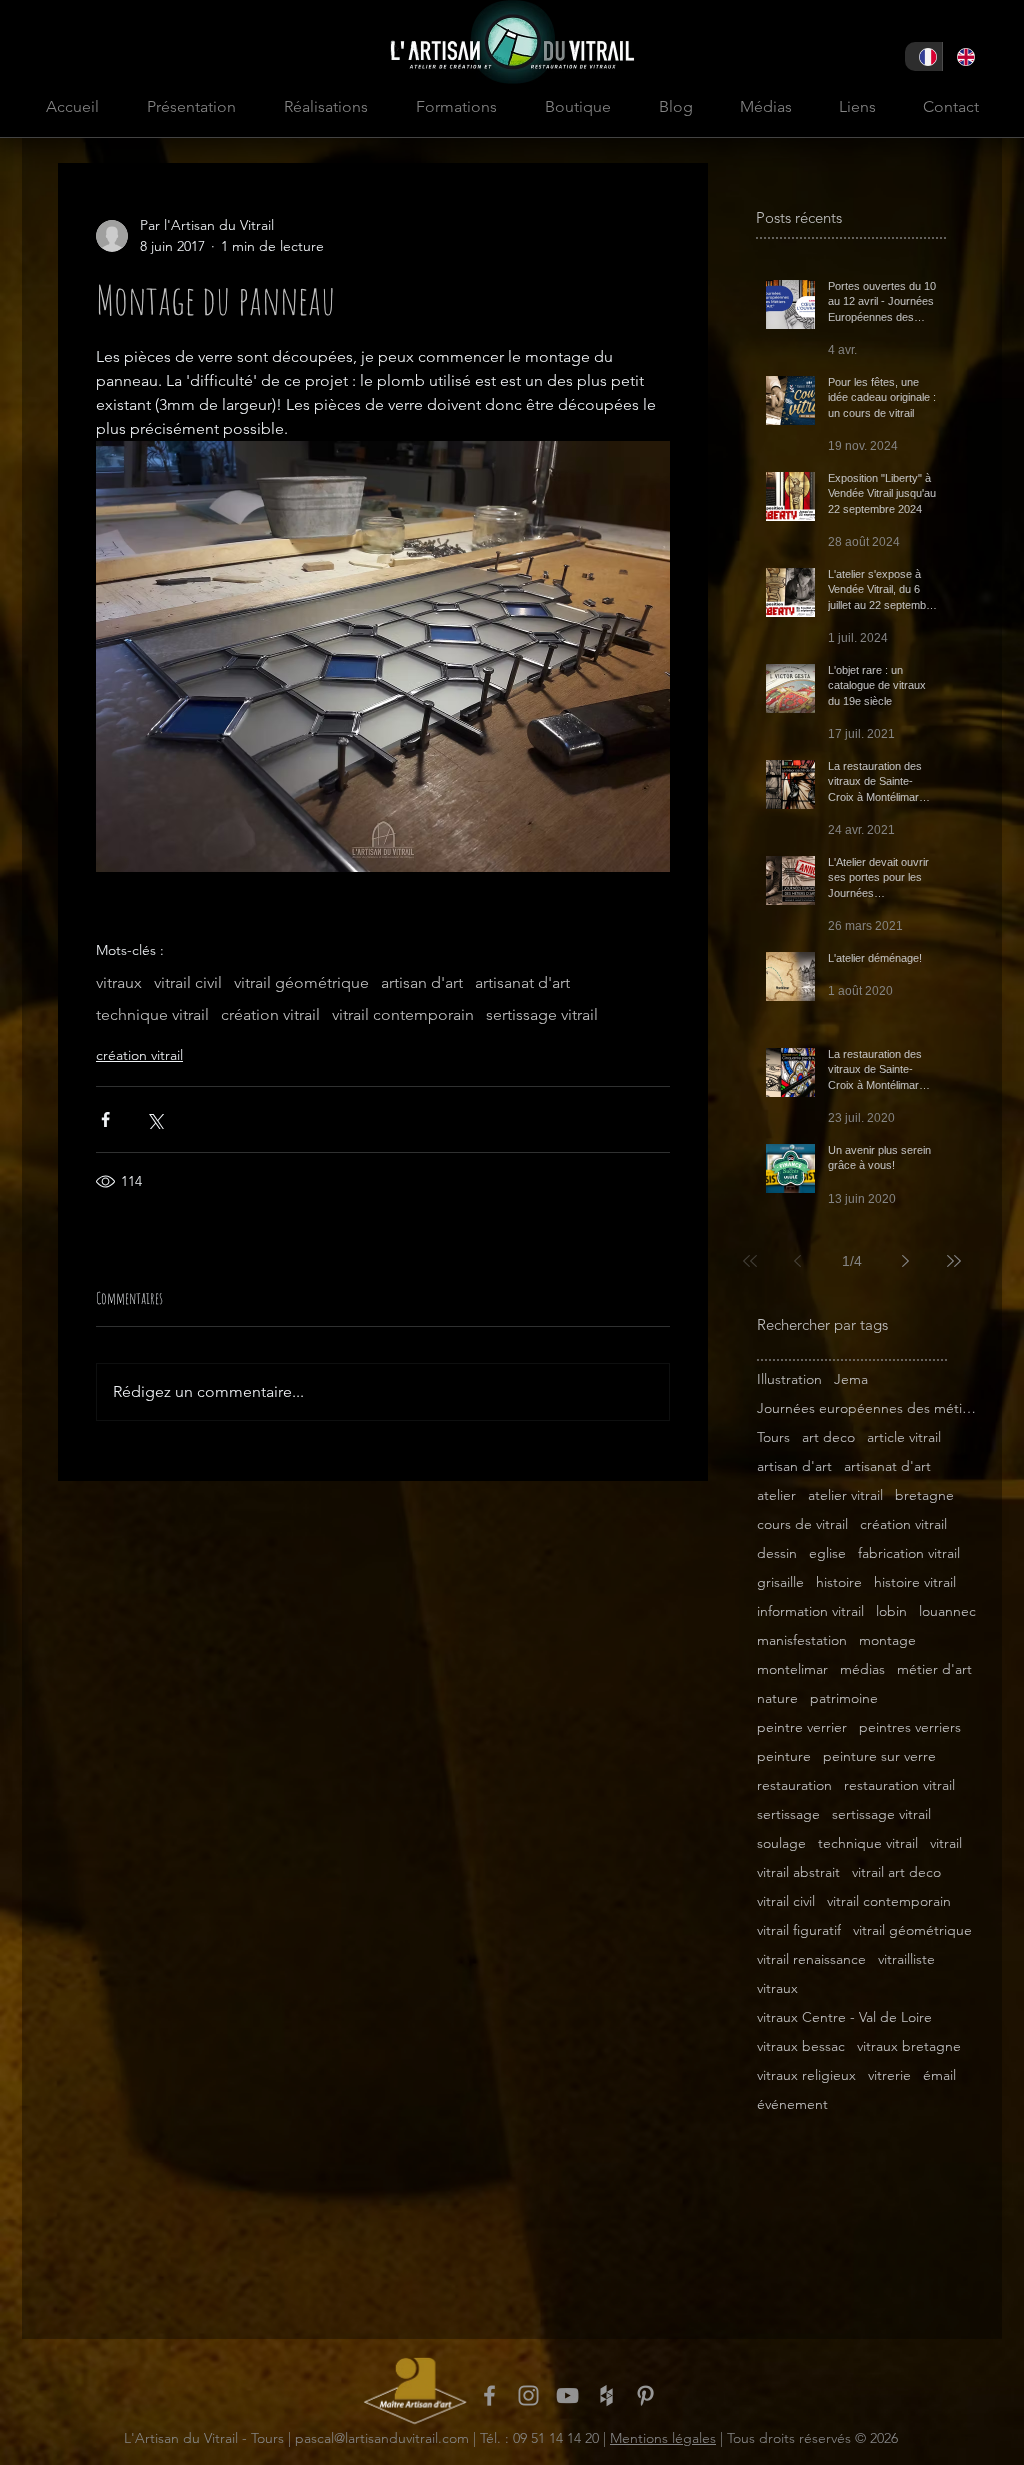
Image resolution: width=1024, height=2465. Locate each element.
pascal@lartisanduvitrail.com (382, 2438)
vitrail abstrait (798, 1872)
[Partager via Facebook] (105, 1119)
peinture (784, 1756)
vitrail (946, 1843)
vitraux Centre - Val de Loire (844, 2017)
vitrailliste (906, 1959)
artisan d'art (422, 982)
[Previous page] (798, 1261)
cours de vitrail (802, 1524)
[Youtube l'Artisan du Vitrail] (567, 2395)
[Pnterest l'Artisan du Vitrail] (645, 2395)
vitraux (119, 982)
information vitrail (810, 1611)
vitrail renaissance (811, 1959)
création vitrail (270, 1014)
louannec (947, 1611)
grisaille (780, 1582)
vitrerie (889, 2075)
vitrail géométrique (301, 982)
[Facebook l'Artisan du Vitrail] (489, 2395)
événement (792, 2104)
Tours (773, 1437)
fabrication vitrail (909, 1553)
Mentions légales (663, 2438)
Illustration (789, 1379)
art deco (828, 1437)
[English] (961, 56)
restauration (794, 1785)
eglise (827, 1553)
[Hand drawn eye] (415, 2390)
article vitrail (904, 1437)
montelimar (792, 1669)
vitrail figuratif (799, 1930)
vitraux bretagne (909, 2046)
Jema (851, 1379)
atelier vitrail (845, 1495)
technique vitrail (152, 1014)
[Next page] (906, 1261)
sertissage (788, 1814)
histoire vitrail (915, 1582)
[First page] (750, 1261)
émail (939, 2075)
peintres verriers (910, 1727)
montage (887, 1640)
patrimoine (844, 1698)
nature (777, 1698)
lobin (891, 1611)
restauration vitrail (899, 1785)
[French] (923, 56)
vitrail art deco (896, 1872)
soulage (781, 1843)
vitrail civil (188, 982)
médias (862, 1669)
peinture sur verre (879, 1756)
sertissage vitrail (542, 1014)
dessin (777, 1553)
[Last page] (954, 1261)
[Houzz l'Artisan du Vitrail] (606, 2395)
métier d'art (934, 1669)
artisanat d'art (522, 982)
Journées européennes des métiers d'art (867, 1408)
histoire (839, 1582)
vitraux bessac (801, 2046)
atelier (776, 1495)
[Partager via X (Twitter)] (154, 1119)
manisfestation (802, 1640)
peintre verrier (802, 1727)
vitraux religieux (806, 2075)
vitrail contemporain (403, 1014)
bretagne (924, 1495)
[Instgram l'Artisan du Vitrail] (528, 2395)
